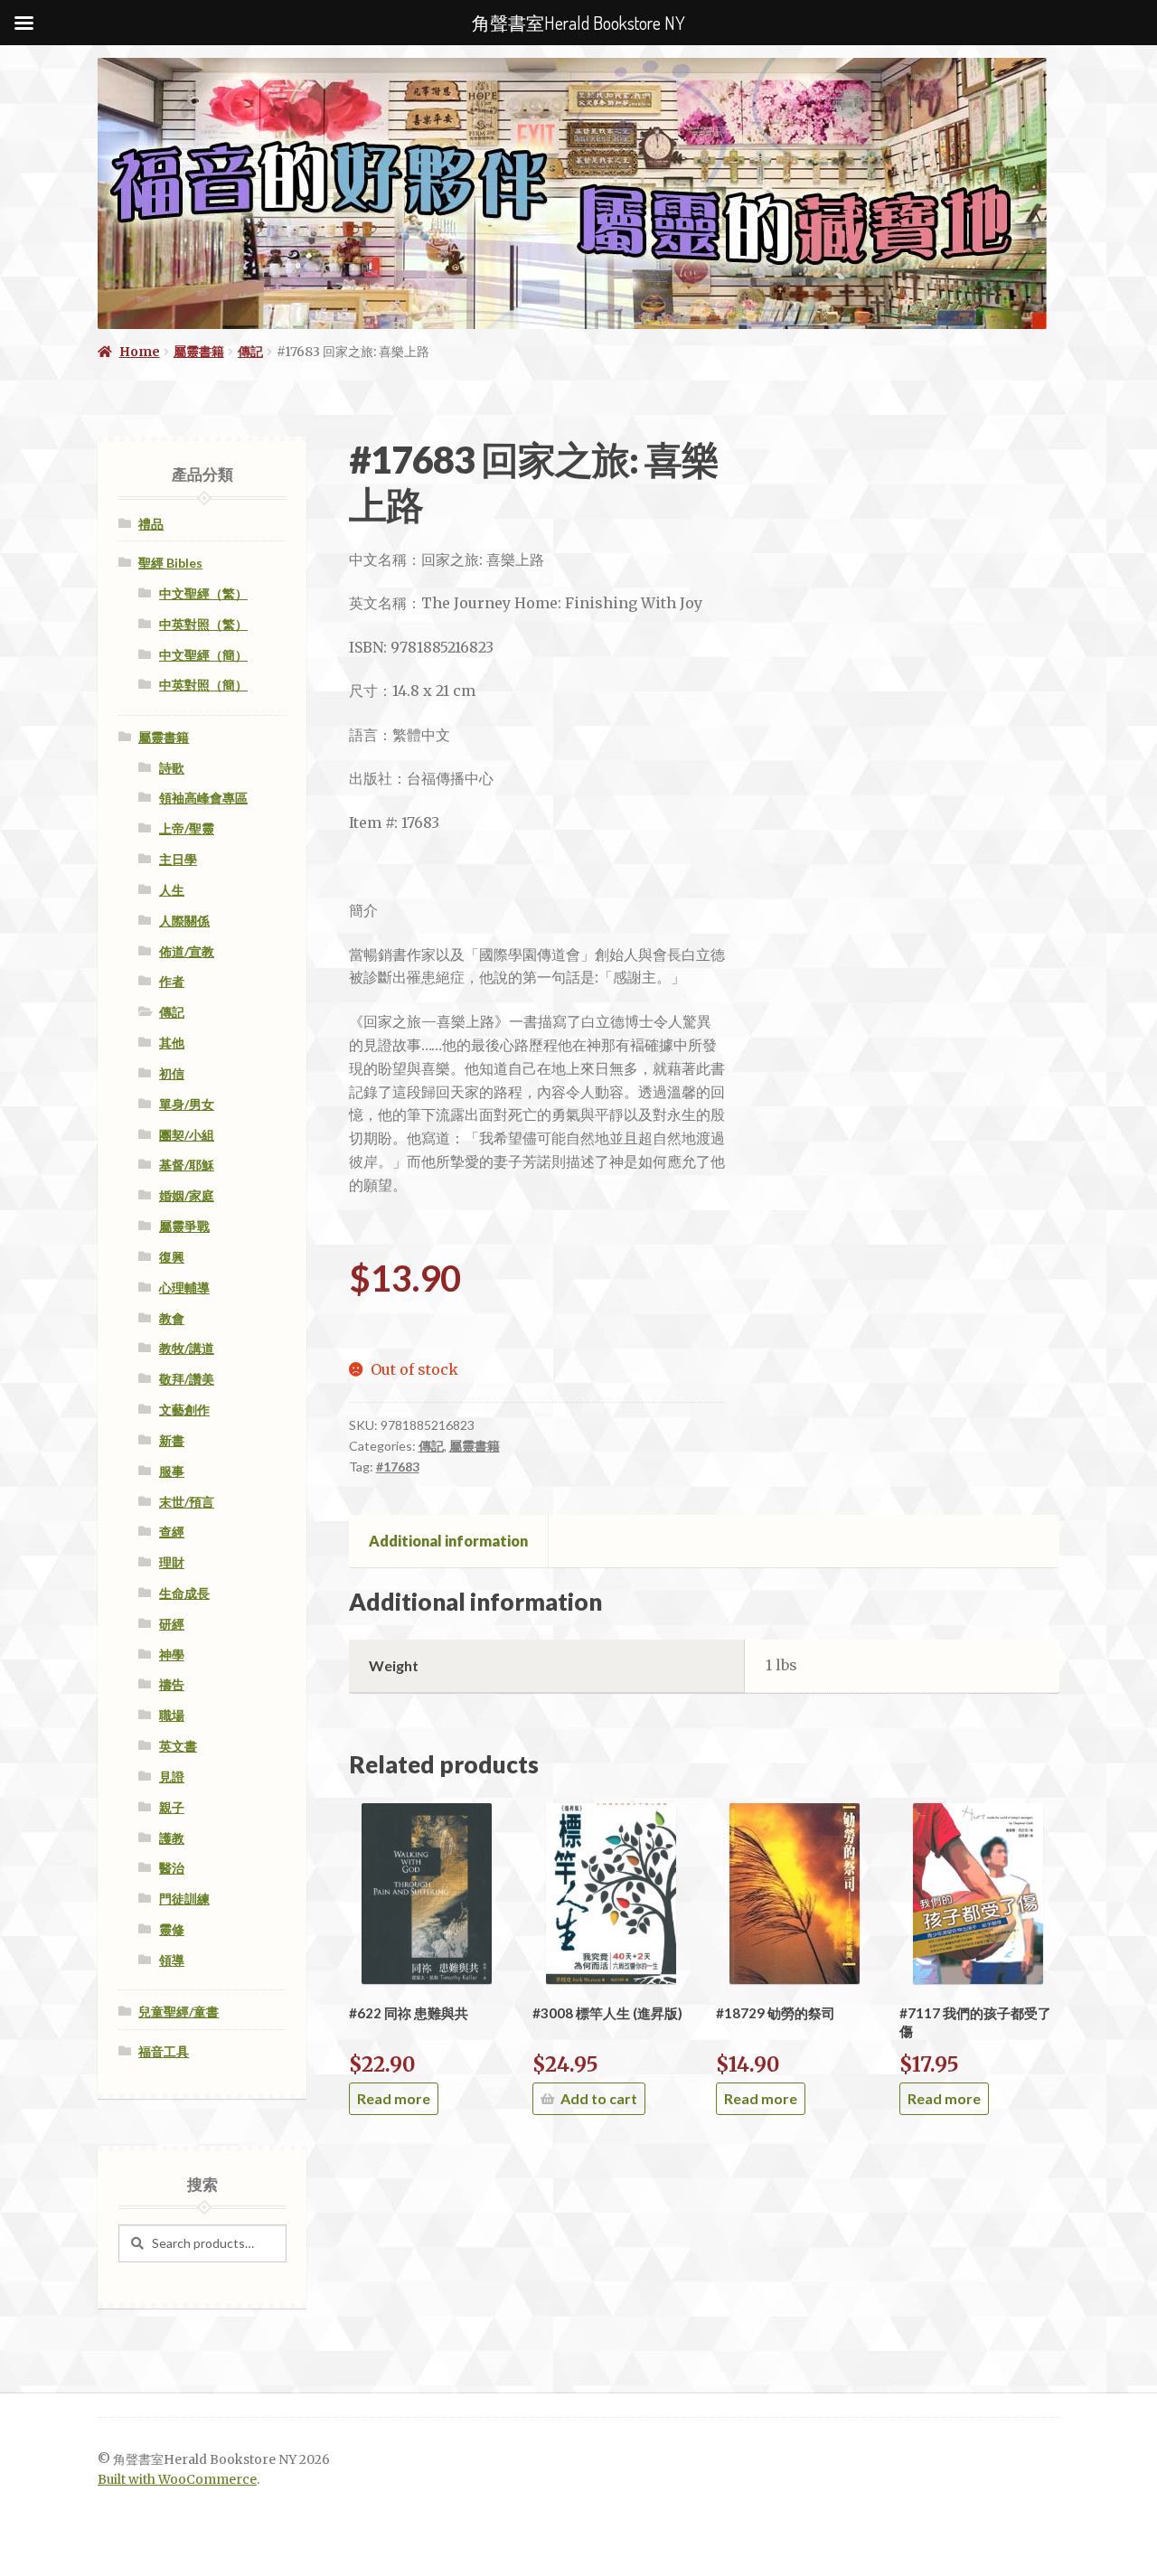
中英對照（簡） (203, 685)
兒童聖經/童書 (179, 2012)
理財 (172, 1562)
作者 (172, 981)
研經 (172, 1624)
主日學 (178, 859)
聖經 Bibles (170, 563)
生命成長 (184, 1593)
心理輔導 (184, 1288)
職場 (172, 1715)
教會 (172, 1318)
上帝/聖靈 (187, 828)
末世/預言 (187, 1502)
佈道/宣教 (187, 951)
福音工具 (164, 2051)
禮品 (151, 524)
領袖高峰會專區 (203, 798)
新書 (172, 1440)
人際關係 (184, 921)
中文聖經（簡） (203, 655)
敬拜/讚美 (187, 1379)
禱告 (172, 1684)
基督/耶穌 (187, 1165)
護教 (172, 1838)
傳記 (250, 352)
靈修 (172, 1929)
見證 (172, 1777)
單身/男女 (187, 1104)
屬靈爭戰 (184, 1226)
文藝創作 (184, 1410)
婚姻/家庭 (187, 1195)
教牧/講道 (187, 1348)
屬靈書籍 (199, 352)
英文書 (178, 1746)
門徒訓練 (184, 1899)
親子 (172, 1807)
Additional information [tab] (448, 1541)
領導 (172, 1960)
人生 (172, 890)
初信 (172, 1073)
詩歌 (172, 768)
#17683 (398, 1467)
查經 (172, 1532)
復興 (172, 1257)
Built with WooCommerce (177, 2480)
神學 (172, 1655)
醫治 (172, 1868)
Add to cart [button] (599, 2098)
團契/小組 (187, 1135)
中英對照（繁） (203, 624)
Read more (394, 2098)
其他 (172, 1043)
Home (140, 352)
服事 (172, 1471)
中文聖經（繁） (203, 593)
